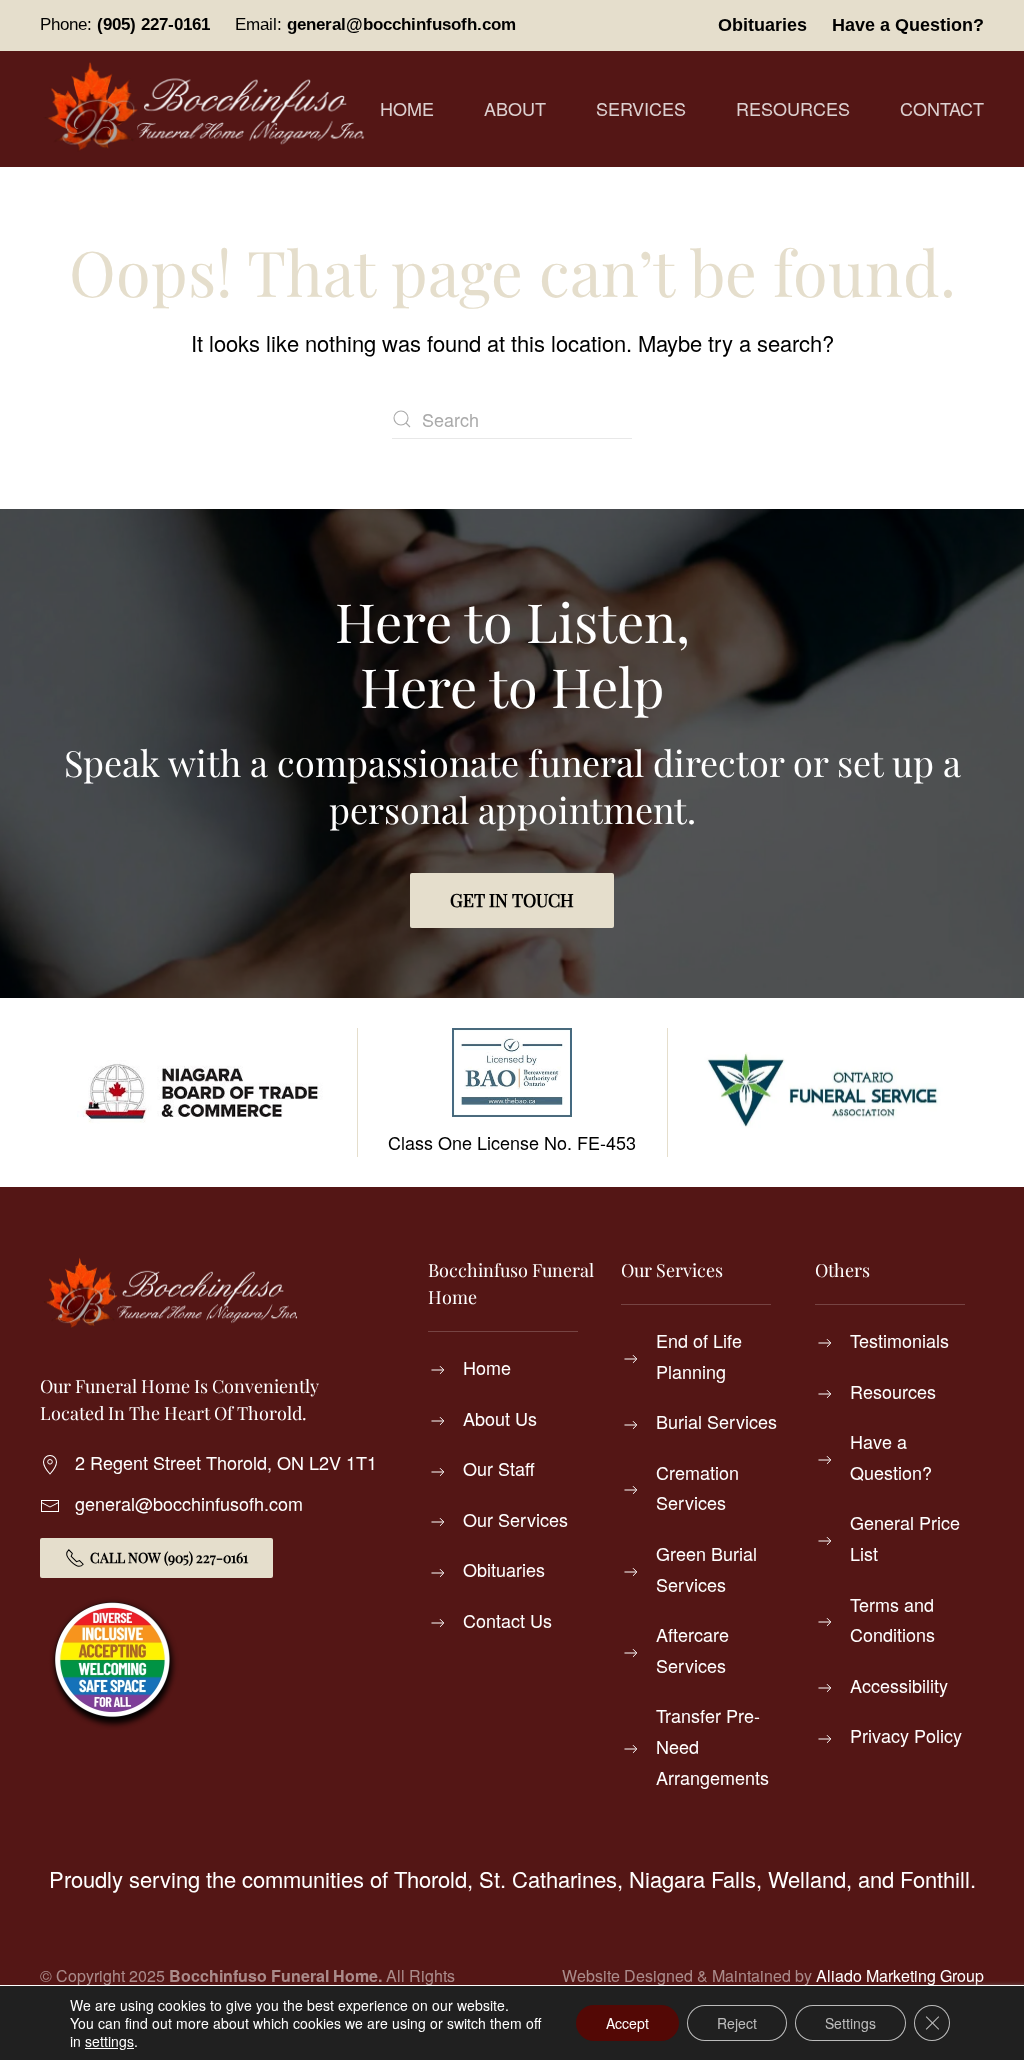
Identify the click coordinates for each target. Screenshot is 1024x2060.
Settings (850, 2023)
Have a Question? (908, 25)
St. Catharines (548, 1878)
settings (109, 2041)
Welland (807, 1878)
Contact (942, 108)
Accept (627, 2023)
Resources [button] (793, 108)
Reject (737, 2023)
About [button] (515, 108)
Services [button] (641, 108)
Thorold (430, 1878)
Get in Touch (512, 900)
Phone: (125, 24)
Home (407, 108)
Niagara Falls (692, 1878)
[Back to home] (210, 109)
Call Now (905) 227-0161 (169, 1557)
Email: (375, 24)
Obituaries (762, 25)
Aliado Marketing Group (900, 1975)
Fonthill (935, 1878)
